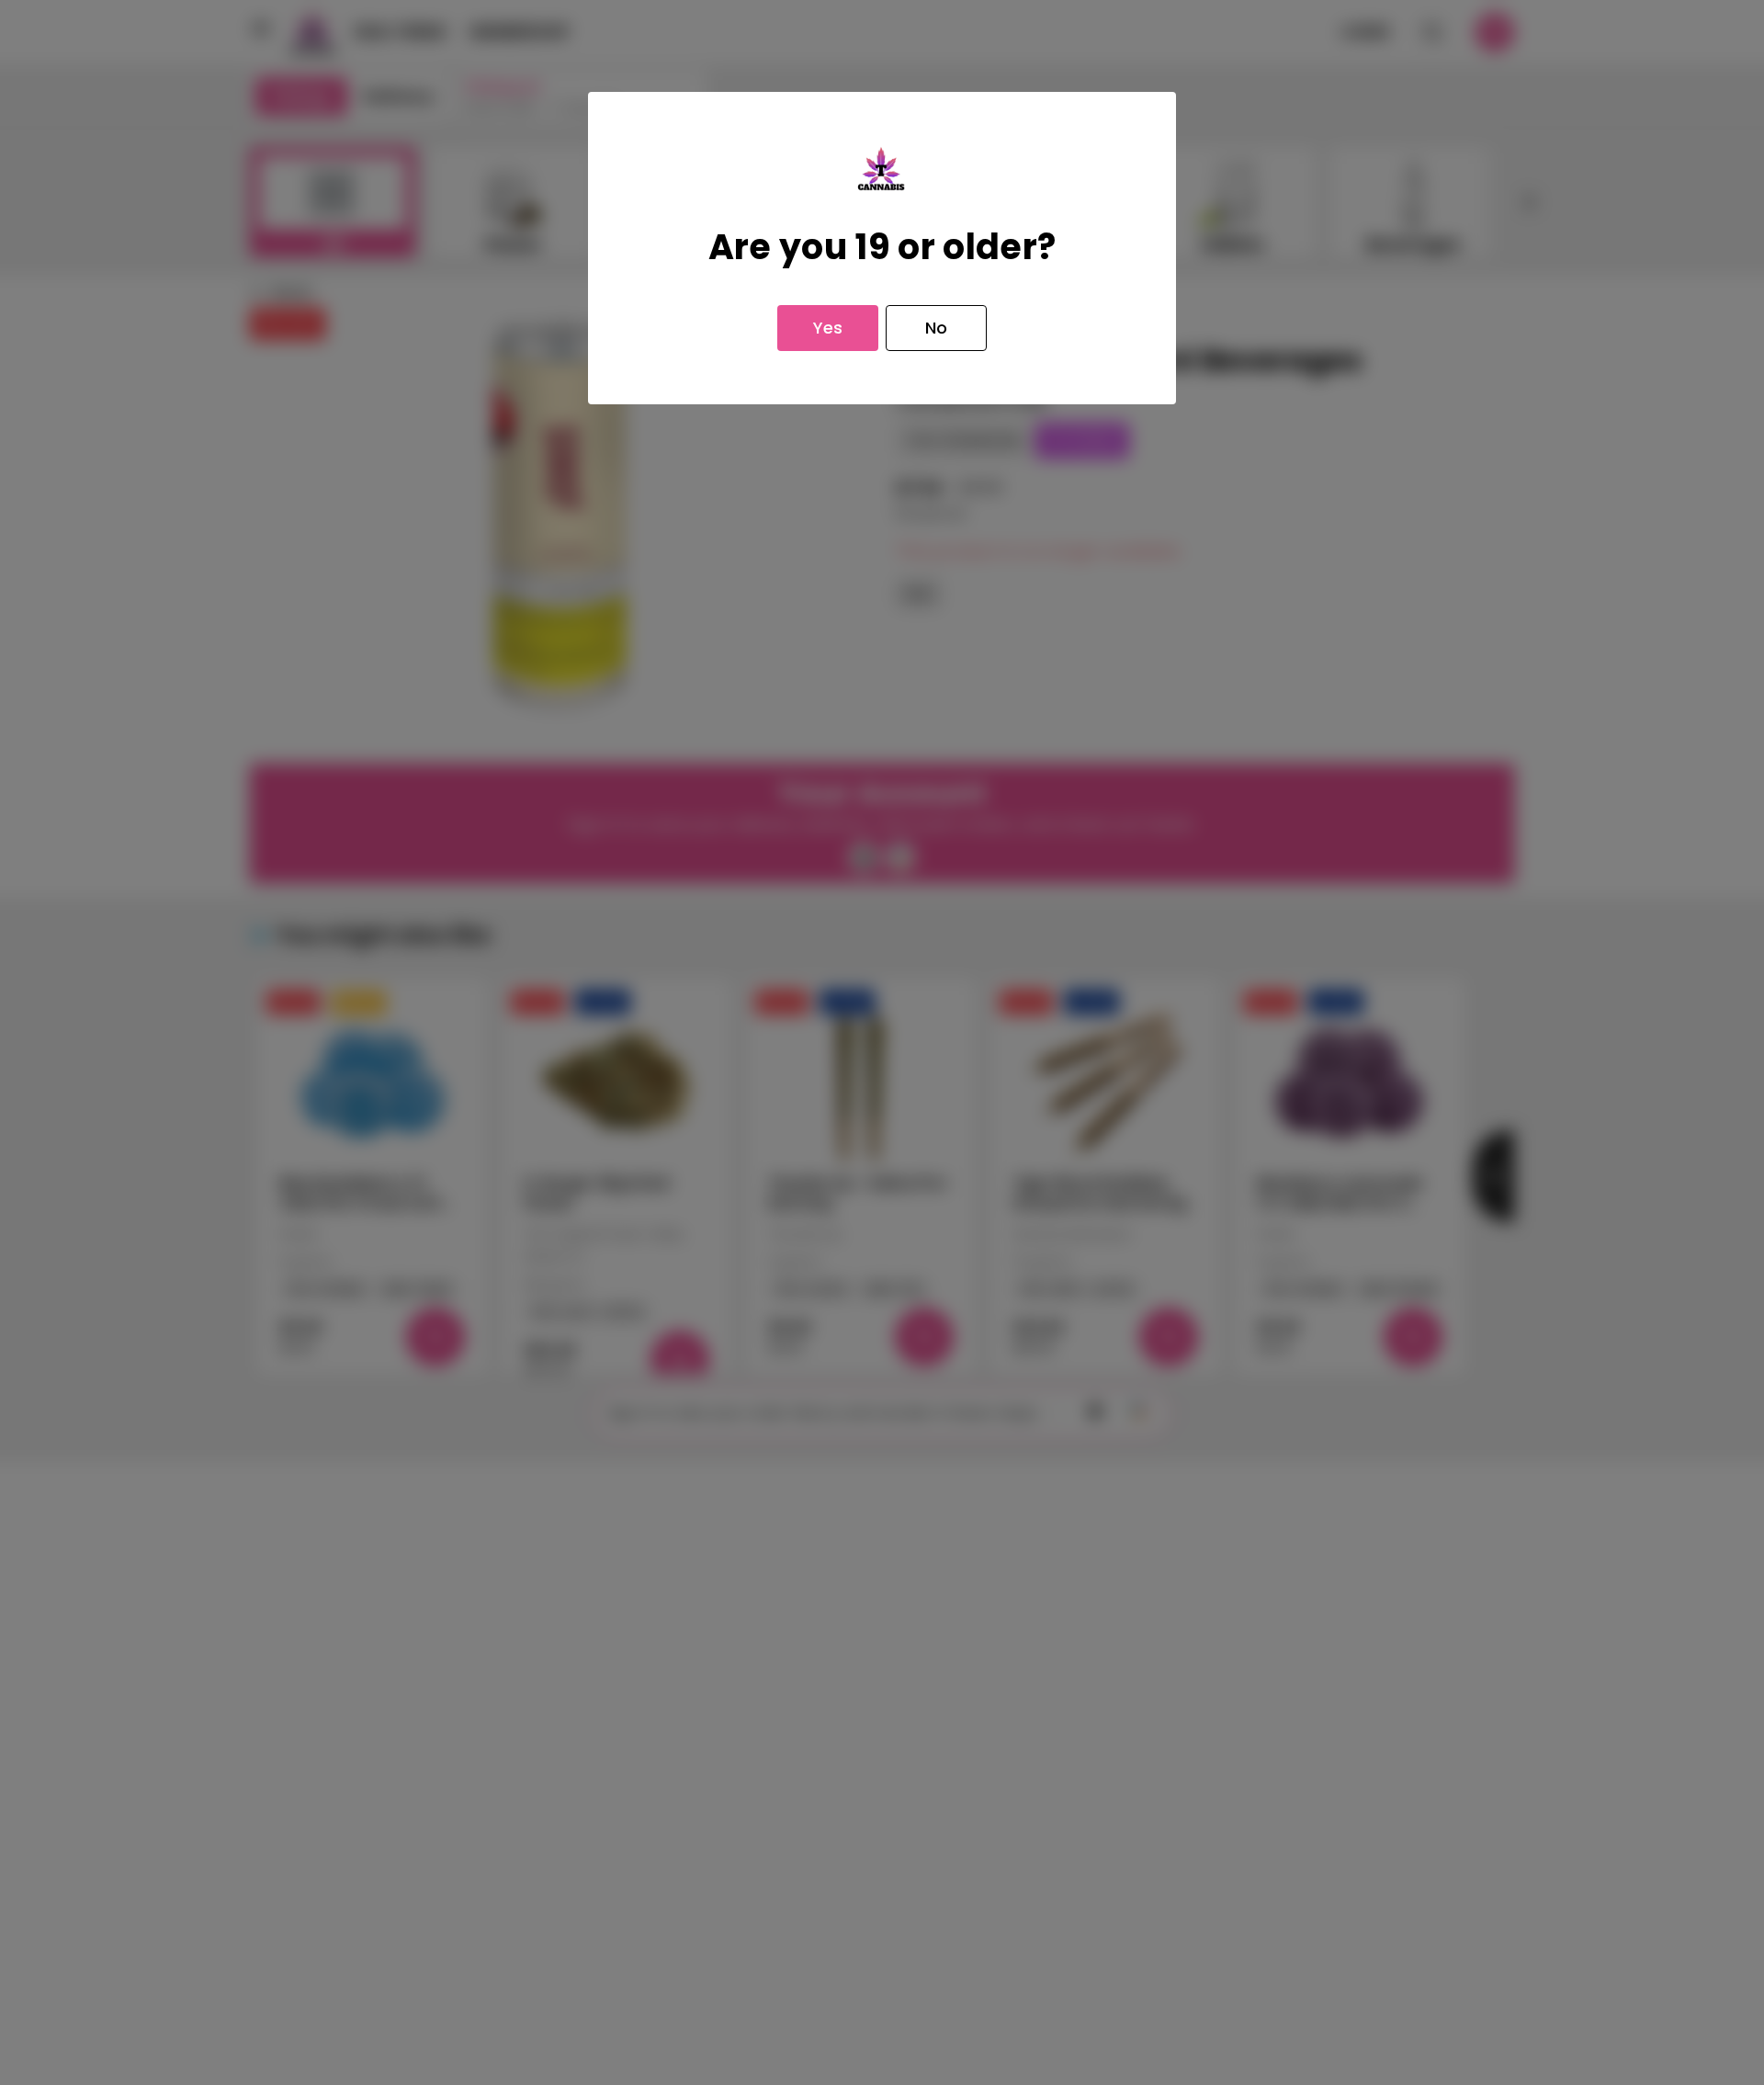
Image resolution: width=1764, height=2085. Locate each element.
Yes (828, 328)
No (936, 328)
